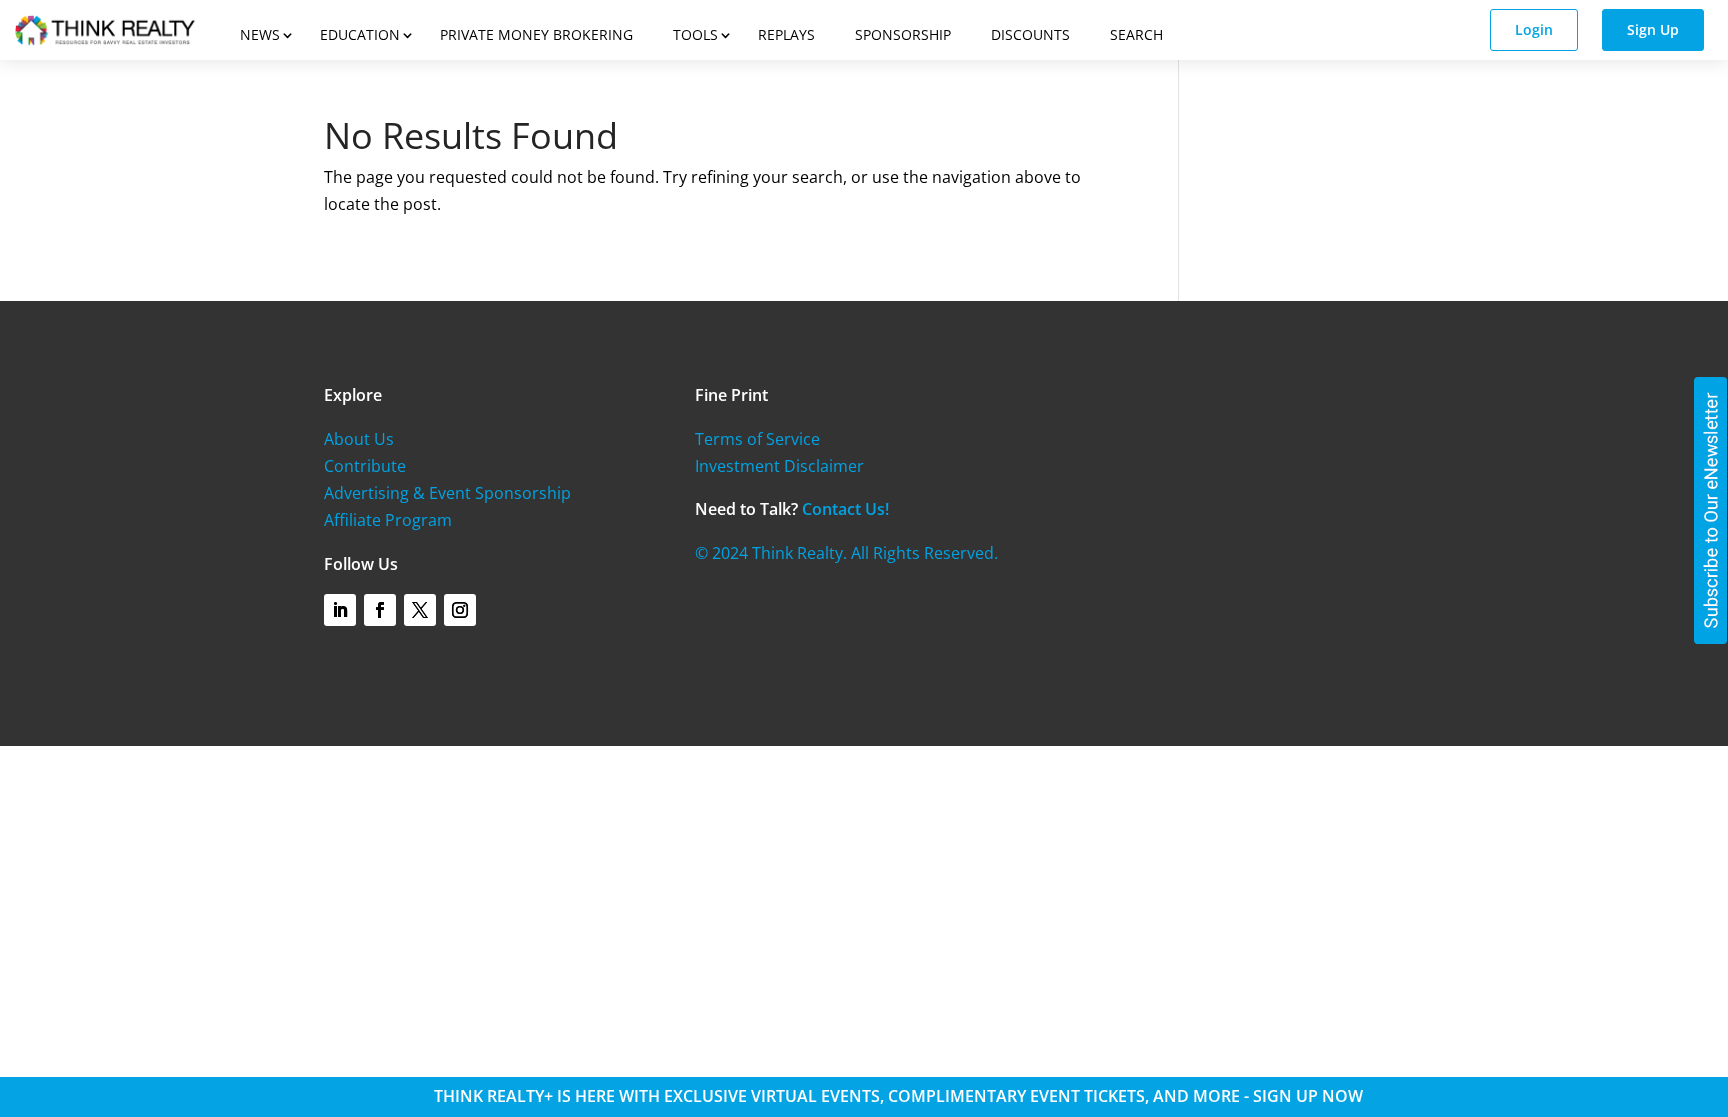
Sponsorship (903, 34)
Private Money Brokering (536, 34)
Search (1136, 34)
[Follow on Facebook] (380, 610)
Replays (786, 34)
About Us (359, 439)
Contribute (365, 466)
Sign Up (1653, 29)
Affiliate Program (388, 520)
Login (1534, 29)
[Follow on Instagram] (460, 610)
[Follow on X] (420, 610)
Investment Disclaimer (779, 466)
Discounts (1030, 34)
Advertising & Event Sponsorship (447, 493)
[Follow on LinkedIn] (340, 610)
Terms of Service (757, 439)
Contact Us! (845, 509)
